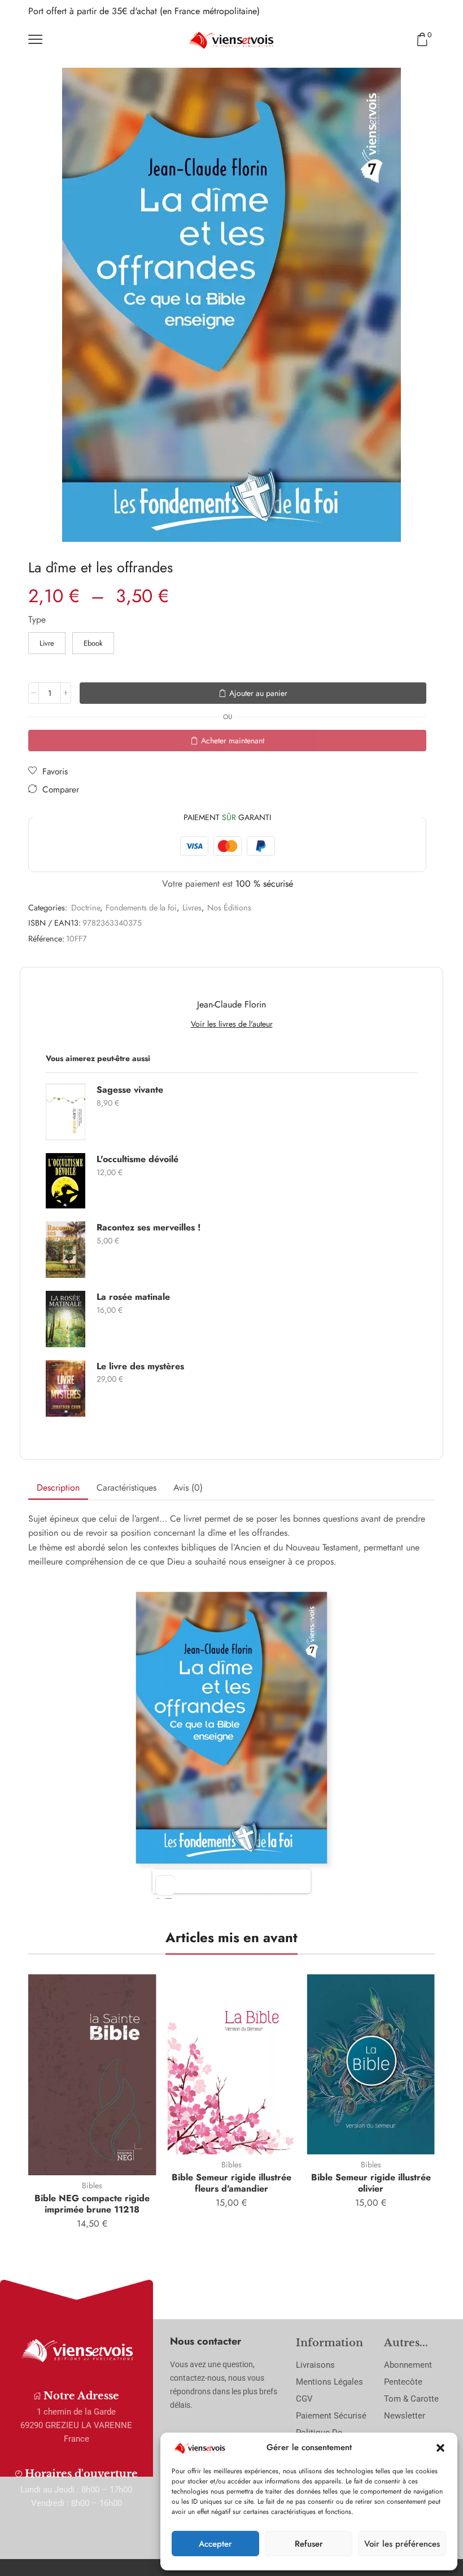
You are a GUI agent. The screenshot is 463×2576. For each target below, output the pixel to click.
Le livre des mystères (140, 1366)
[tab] (58, 1488)
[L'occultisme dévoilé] (65, 1181)
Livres (192, 908)
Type (37, 620)
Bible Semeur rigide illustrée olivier (371, 2183)
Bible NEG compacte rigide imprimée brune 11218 (92, 2203)
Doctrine (86, 908)
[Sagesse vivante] (65, 1112)
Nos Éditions (229, 908)
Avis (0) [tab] (188, 1488)
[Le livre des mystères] (65, 1388)
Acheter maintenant (233, 741)
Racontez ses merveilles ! (148, 1228)
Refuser (309, 2544)
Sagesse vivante (130, 1090)
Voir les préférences (402, 2544)
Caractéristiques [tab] (126, 1488)
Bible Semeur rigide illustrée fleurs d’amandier (231, 2183)
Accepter (215, 2544)
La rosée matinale (133, 1297)
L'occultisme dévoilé (137, 1159)
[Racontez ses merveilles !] (65, 1250)
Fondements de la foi (141, 908)
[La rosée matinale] (65, 1319)
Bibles (92, 2185)
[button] (440, 2448)
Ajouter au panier (258, 693)
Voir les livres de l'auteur (232, 1024)
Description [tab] (58, 1488)
